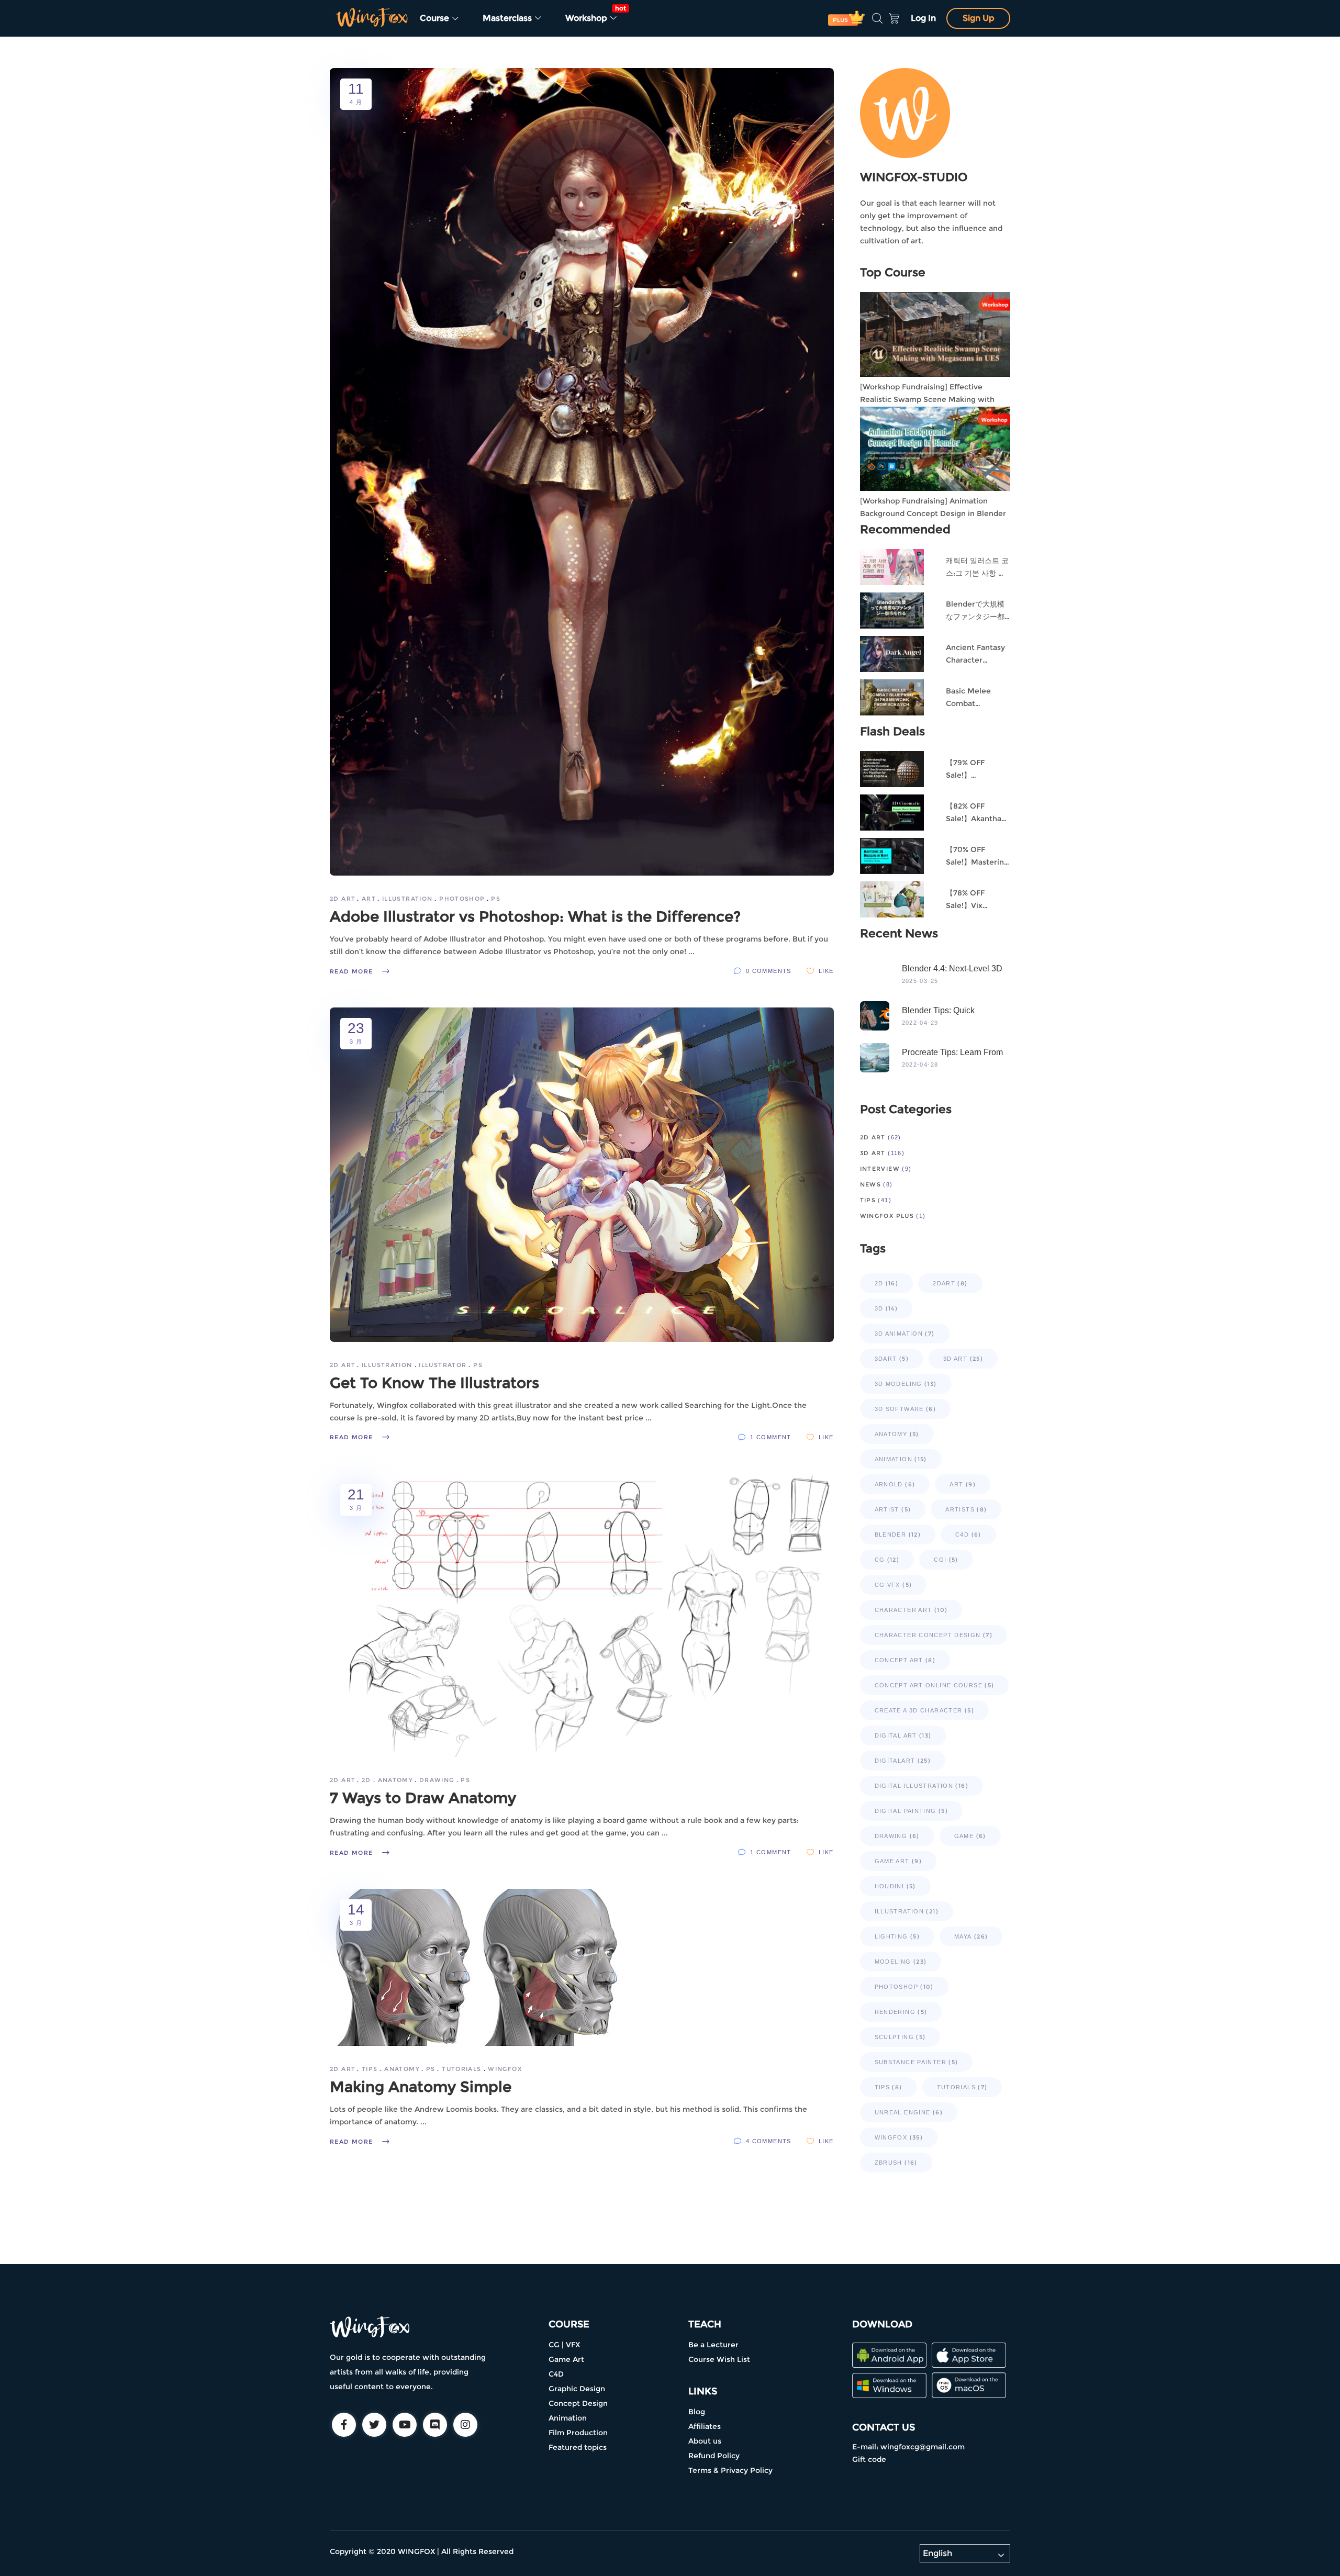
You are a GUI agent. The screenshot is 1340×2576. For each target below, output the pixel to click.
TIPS (370, 2069)
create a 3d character (924, 1710)
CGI (946, 1560)
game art (898, 1861)
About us (705, 2441)
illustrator (443, 1365)
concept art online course (935, 1685)
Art (368, 899)
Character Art (911, 1610)
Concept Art (905, 1660)
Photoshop (462, 899)
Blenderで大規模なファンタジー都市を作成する (975, 617)
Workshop (595, 14)
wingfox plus (887, 1216)
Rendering (901, 2012)
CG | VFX (564, 2345)
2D (366, 1780)
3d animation (905, 1334)
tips (889, 2087)
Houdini (895, 1886)
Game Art (566, 2359)
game (970, 1836)
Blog (697, 2412)
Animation (901, 1459)
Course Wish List (719, 2359)
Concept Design (578, 2403)
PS (496, 899)
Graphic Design (577, 2389)
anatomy (395, 1780)
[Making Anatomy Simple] (474, 1967)
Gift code (869, 2459)
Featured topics (578, 2447)
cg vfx (894, 1585)
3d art (873, 1153)
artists (966, 1509)
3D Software (906, 1409)
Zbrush (896, 2163)
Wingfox (505, 2069)
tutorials (461, 2069)
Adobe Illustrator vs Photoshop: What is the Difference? (535, 916)
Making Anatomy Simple (421, 2087)
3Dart (892, 1359)
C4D (968, 1535)
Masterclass (508, 18)
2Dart (950, 1283)
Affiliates (705, 2426)
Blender (898, 1535)
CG (887, 1560)
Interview (880, 1169)
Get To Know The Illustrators (434, 1383)
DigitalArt (903, 1761)
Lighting (897, 1936)
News (871, 1184)
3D (886, 1308)
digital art (903, 1735)
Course (435, 18)
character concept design (934, 1635)
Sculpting (900, 2037)
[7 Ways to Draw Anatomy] (582, 1615)
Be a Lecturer (713, 2345)
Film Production (578, 2433)
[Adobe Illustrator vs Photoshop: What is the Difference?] (582, 472)
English (937, 2553)
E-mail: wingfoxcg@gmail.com (908, 2447)
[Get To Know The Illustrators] (582, 1175)
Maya (971, 1936)
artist (893, 1509)
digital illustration (922, 1786)
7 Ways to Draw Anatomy (423, 1798)
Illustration (407, 899)
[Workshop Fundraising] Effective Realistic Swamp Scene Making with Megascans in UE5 (927, 399)
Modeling (901, 1962)
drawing (437, 1780)
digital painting (912, 1811)
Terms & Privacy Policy (730, 2470)
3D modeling (906, 1384)
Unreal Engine (909, 2112)
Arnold (895, 1484)
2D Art (342, 899)
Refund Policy (714, 2456)
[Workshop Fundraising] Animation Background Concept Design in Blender (933, 507)
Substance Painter (917, 2062)
